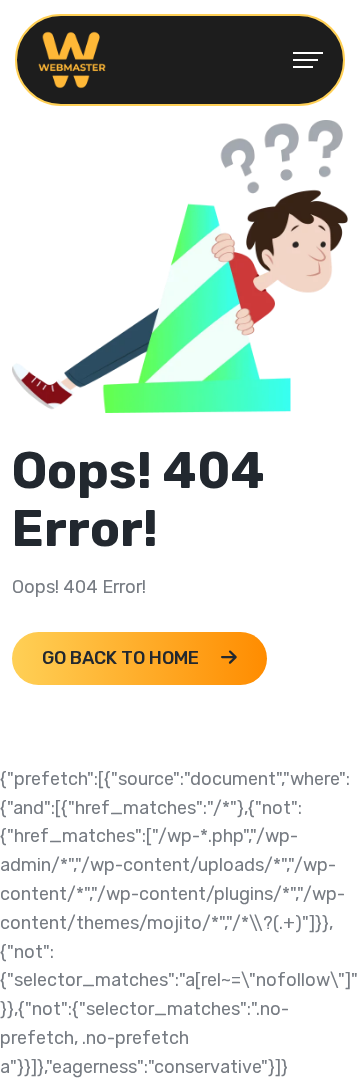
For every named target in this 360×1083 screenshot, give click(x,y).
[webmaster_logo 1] (72, 59)
